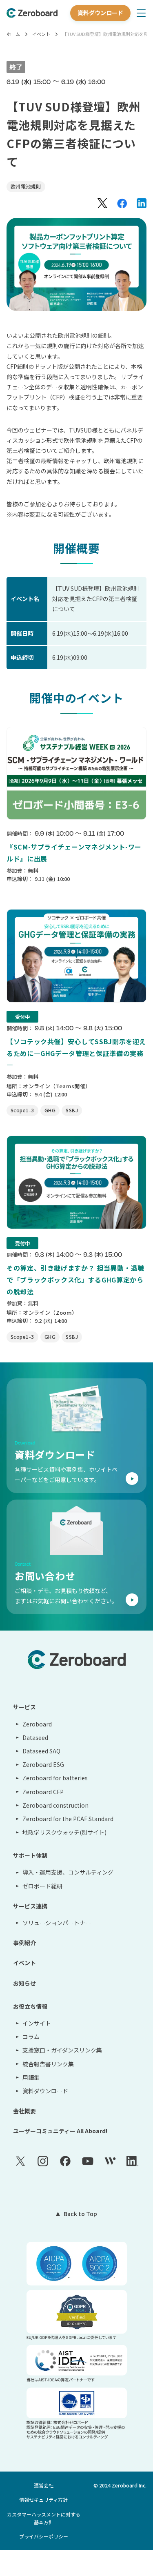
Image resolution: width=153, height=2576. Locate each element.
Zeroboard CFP (43, 1792)
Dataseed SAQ (41, 1751)
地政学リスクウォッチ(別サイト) (64, 1832)
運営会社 (44, 2485)
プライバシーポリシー (44, 2536)
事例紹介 (24, 1943)
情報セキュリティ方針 (43, 2499)
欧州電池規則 (26, 186)
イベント (41, 34)
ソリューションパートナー (57, 1923)
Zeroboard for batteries (55, 1778)
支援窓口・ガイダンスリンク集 (62, 2050)
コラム (31, 2037)
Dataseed (35, 1737)
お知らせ (24, 1983)
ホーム (13, 34)
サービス (24, 1707)
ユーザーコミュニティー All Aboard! (60, 2131)
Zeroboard (37, 1724)
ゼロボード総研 (42, 1886)
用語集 (31, 2077)
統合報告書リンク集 (48, 2064)
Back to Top (80, 2214)
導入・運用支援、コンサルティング (68, 1872)
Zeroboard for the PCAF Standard (68, 1819)
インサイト (37, 2023)
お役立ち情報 (30, 2006)
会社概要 (24, 2111)
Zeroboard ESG (43, 1764)
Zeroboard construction (55, 1805)
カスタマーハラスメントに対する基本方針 (44, 2518)
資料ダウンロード (100, 13)
